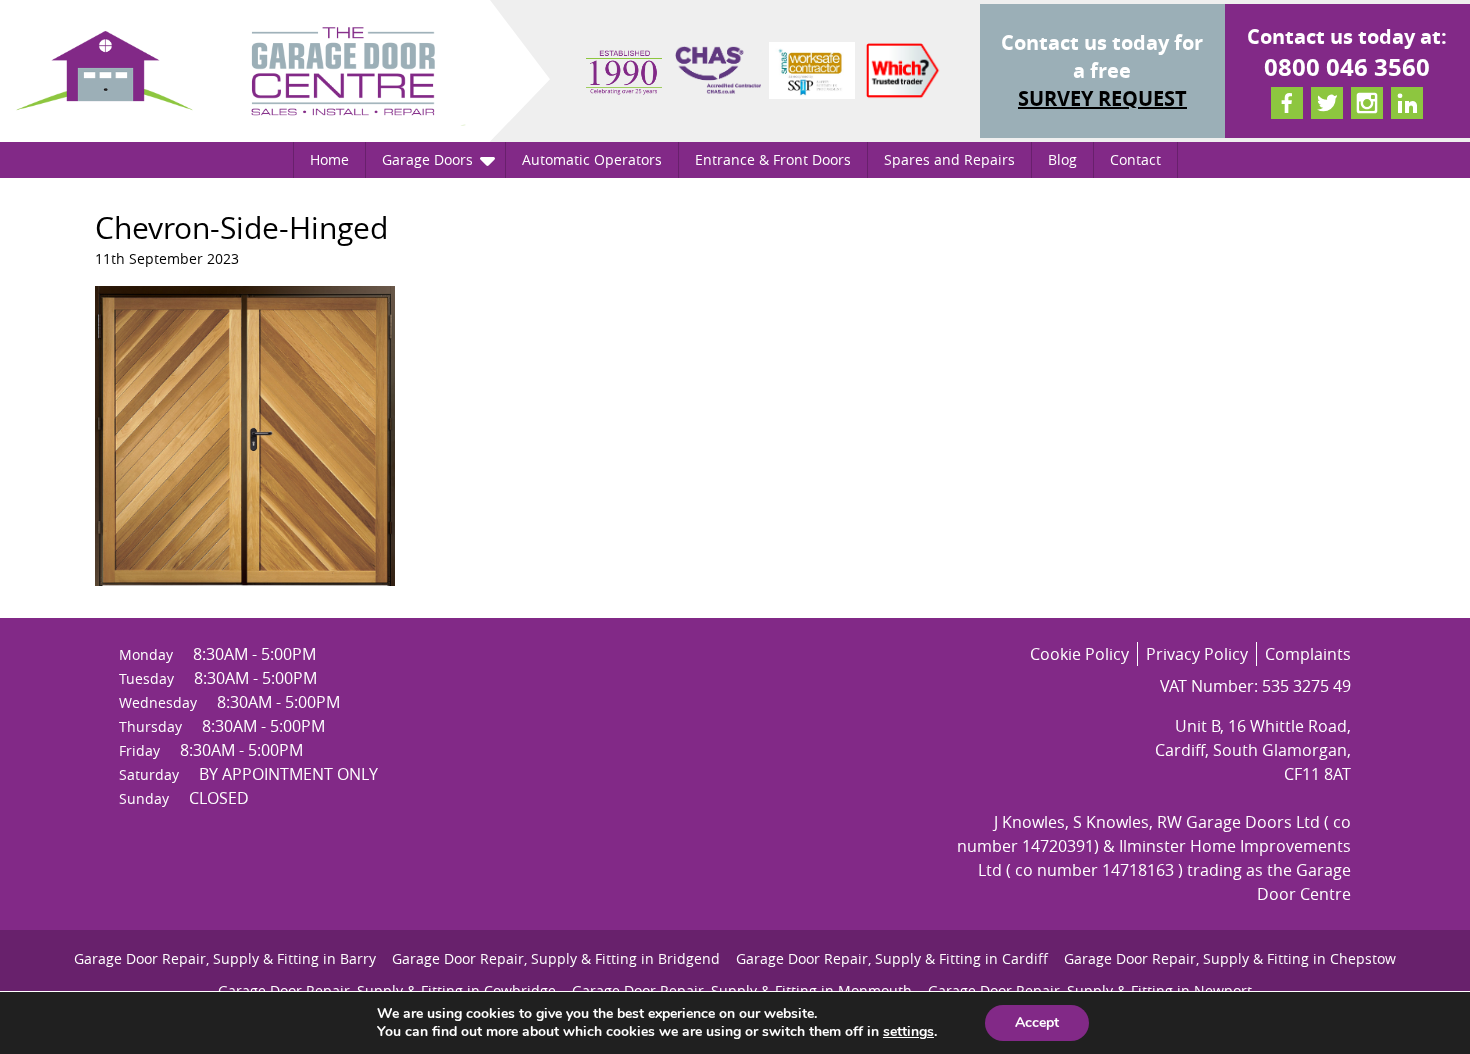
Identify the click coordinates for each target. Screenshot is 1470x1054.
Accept (1037, 1022)
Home (329, 159)
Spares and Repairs (949, 159)
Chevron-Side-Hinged (241, 228)
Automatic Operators (592, 159)
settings (908, 1032)
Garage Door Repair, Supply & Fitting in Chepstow (1230, 958)
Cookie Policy (1079, 654)
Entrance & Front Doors (773, 159)
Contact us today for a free (1102, 70)
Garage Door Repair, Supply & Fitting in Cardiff (892, 958)
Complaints (1308, 654)
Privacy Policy (1197, 654)
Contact (1135, 159)
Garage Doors (427, 159)
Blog (1062, 159)
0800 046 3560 (1347, 67)
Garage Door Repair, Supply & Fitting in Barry (225, 958)
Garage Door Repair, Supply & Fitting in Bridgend (556, 958)
